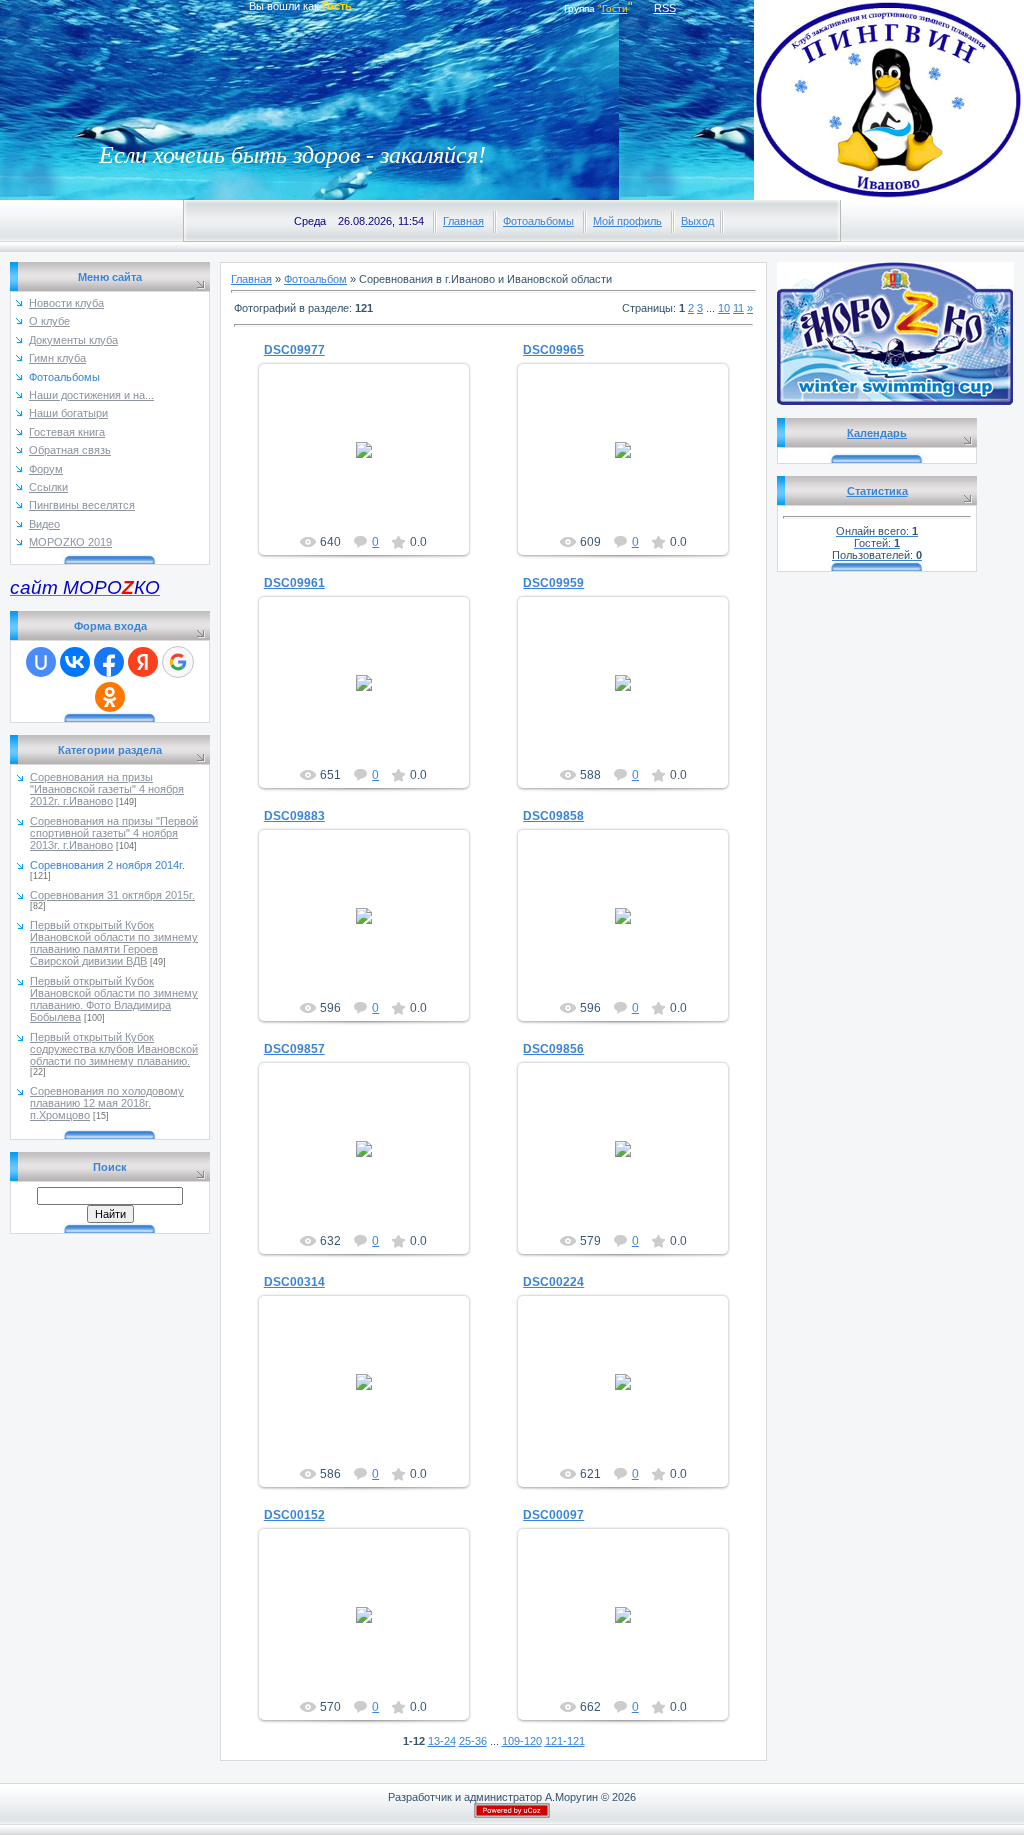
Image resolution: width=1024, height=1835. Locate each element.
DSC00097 (553, 1515)
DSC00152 (294, 1515)
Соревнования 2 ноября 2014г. (107, 865)
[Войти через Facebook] (109, 662)
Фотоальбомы (538, 221)
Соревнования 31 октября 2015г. (112, 895)
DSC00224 (553, 1282)
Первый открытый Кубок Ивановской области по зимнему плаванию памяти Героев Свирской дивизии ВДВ (114, 943)
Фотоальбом (315, 279)
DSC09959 (553, 583)
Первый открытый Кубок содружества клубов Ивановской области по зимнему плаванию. (114, 1049)
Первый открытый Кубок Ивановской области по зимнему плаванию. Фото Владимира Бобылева (114, 999)
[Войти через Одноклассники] (110, 697)
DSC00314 (294, 1282)
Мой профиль (627, 221)
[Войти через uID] (41, 662)
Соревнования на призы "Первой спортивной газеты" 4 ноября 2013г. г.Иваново (114, 833)
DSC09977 (294, 350)
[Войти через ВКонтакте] (75, 662)
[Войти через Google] (178, 662)
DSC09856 (553, 1049)
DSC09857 (294, 1049)
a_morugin (372, 466)
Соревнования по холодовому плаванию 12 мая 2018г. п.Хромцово (107, 1103)
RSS (665, 8)
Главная (463, 221)
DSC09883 (294, 816)
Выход (697, 221)
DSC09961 (294, 583)
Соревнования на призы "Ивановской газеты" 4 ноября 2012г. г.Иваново (107, 789)
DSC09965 (553, 350)
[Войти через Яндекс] (143, 662)
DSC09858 (553, 816)
